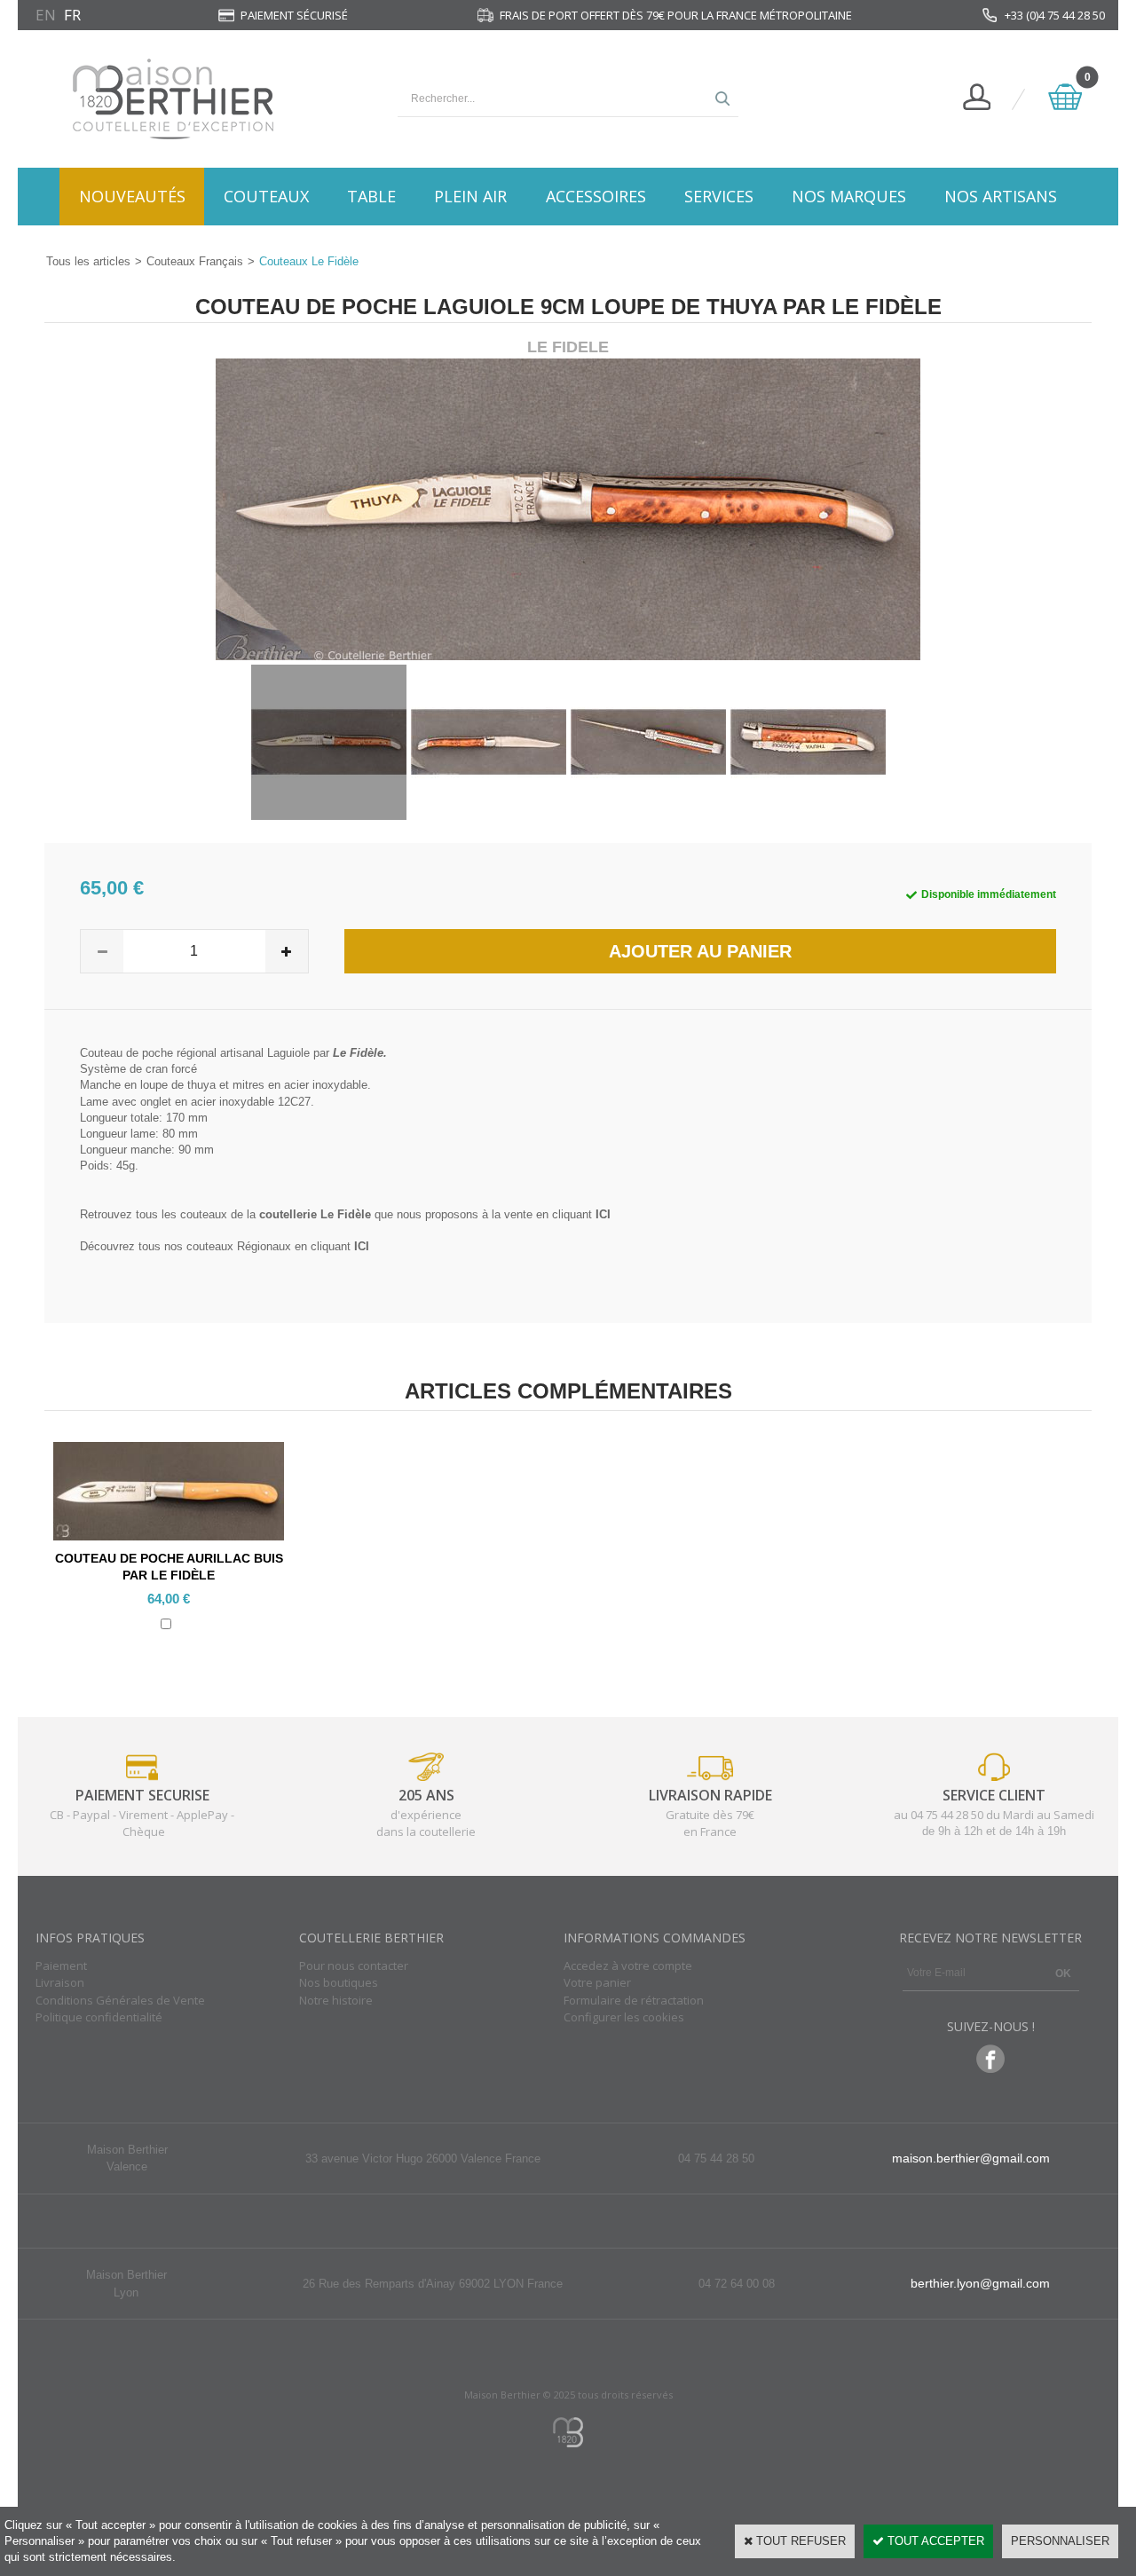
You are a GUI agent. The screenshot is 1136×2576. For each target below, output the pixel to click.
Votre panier (597, 1982)
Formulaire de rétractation (634, 2000)
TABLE (371, 196)
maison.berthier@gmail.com (971, 2158)
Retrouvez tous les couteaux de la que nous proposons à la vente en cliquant (345, 1214)
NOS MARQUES (849, 196)
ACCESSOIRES (596, 196)
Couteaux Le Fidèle (309, 261)
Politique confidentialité (99, 2017)
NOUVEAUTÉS (132, 196)
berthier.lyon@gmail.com (980, 2283)
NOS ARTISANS (1001, 196)
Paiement (61, 1965)
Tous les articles (88, 261)
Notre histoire (336, 2000)
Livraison (60, 1982)
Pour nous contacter (354, 1965)
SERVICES (719, 196)
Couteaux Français (195, 261)
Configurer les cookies (624, 2017)
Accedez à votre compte (628, 1965)
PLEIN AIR (470, 196)
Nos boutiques (339, 1982)
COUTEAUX (266, 196)
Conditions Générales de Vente (120, 2000)
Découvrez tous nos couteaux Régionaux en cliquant (225, 1246)
